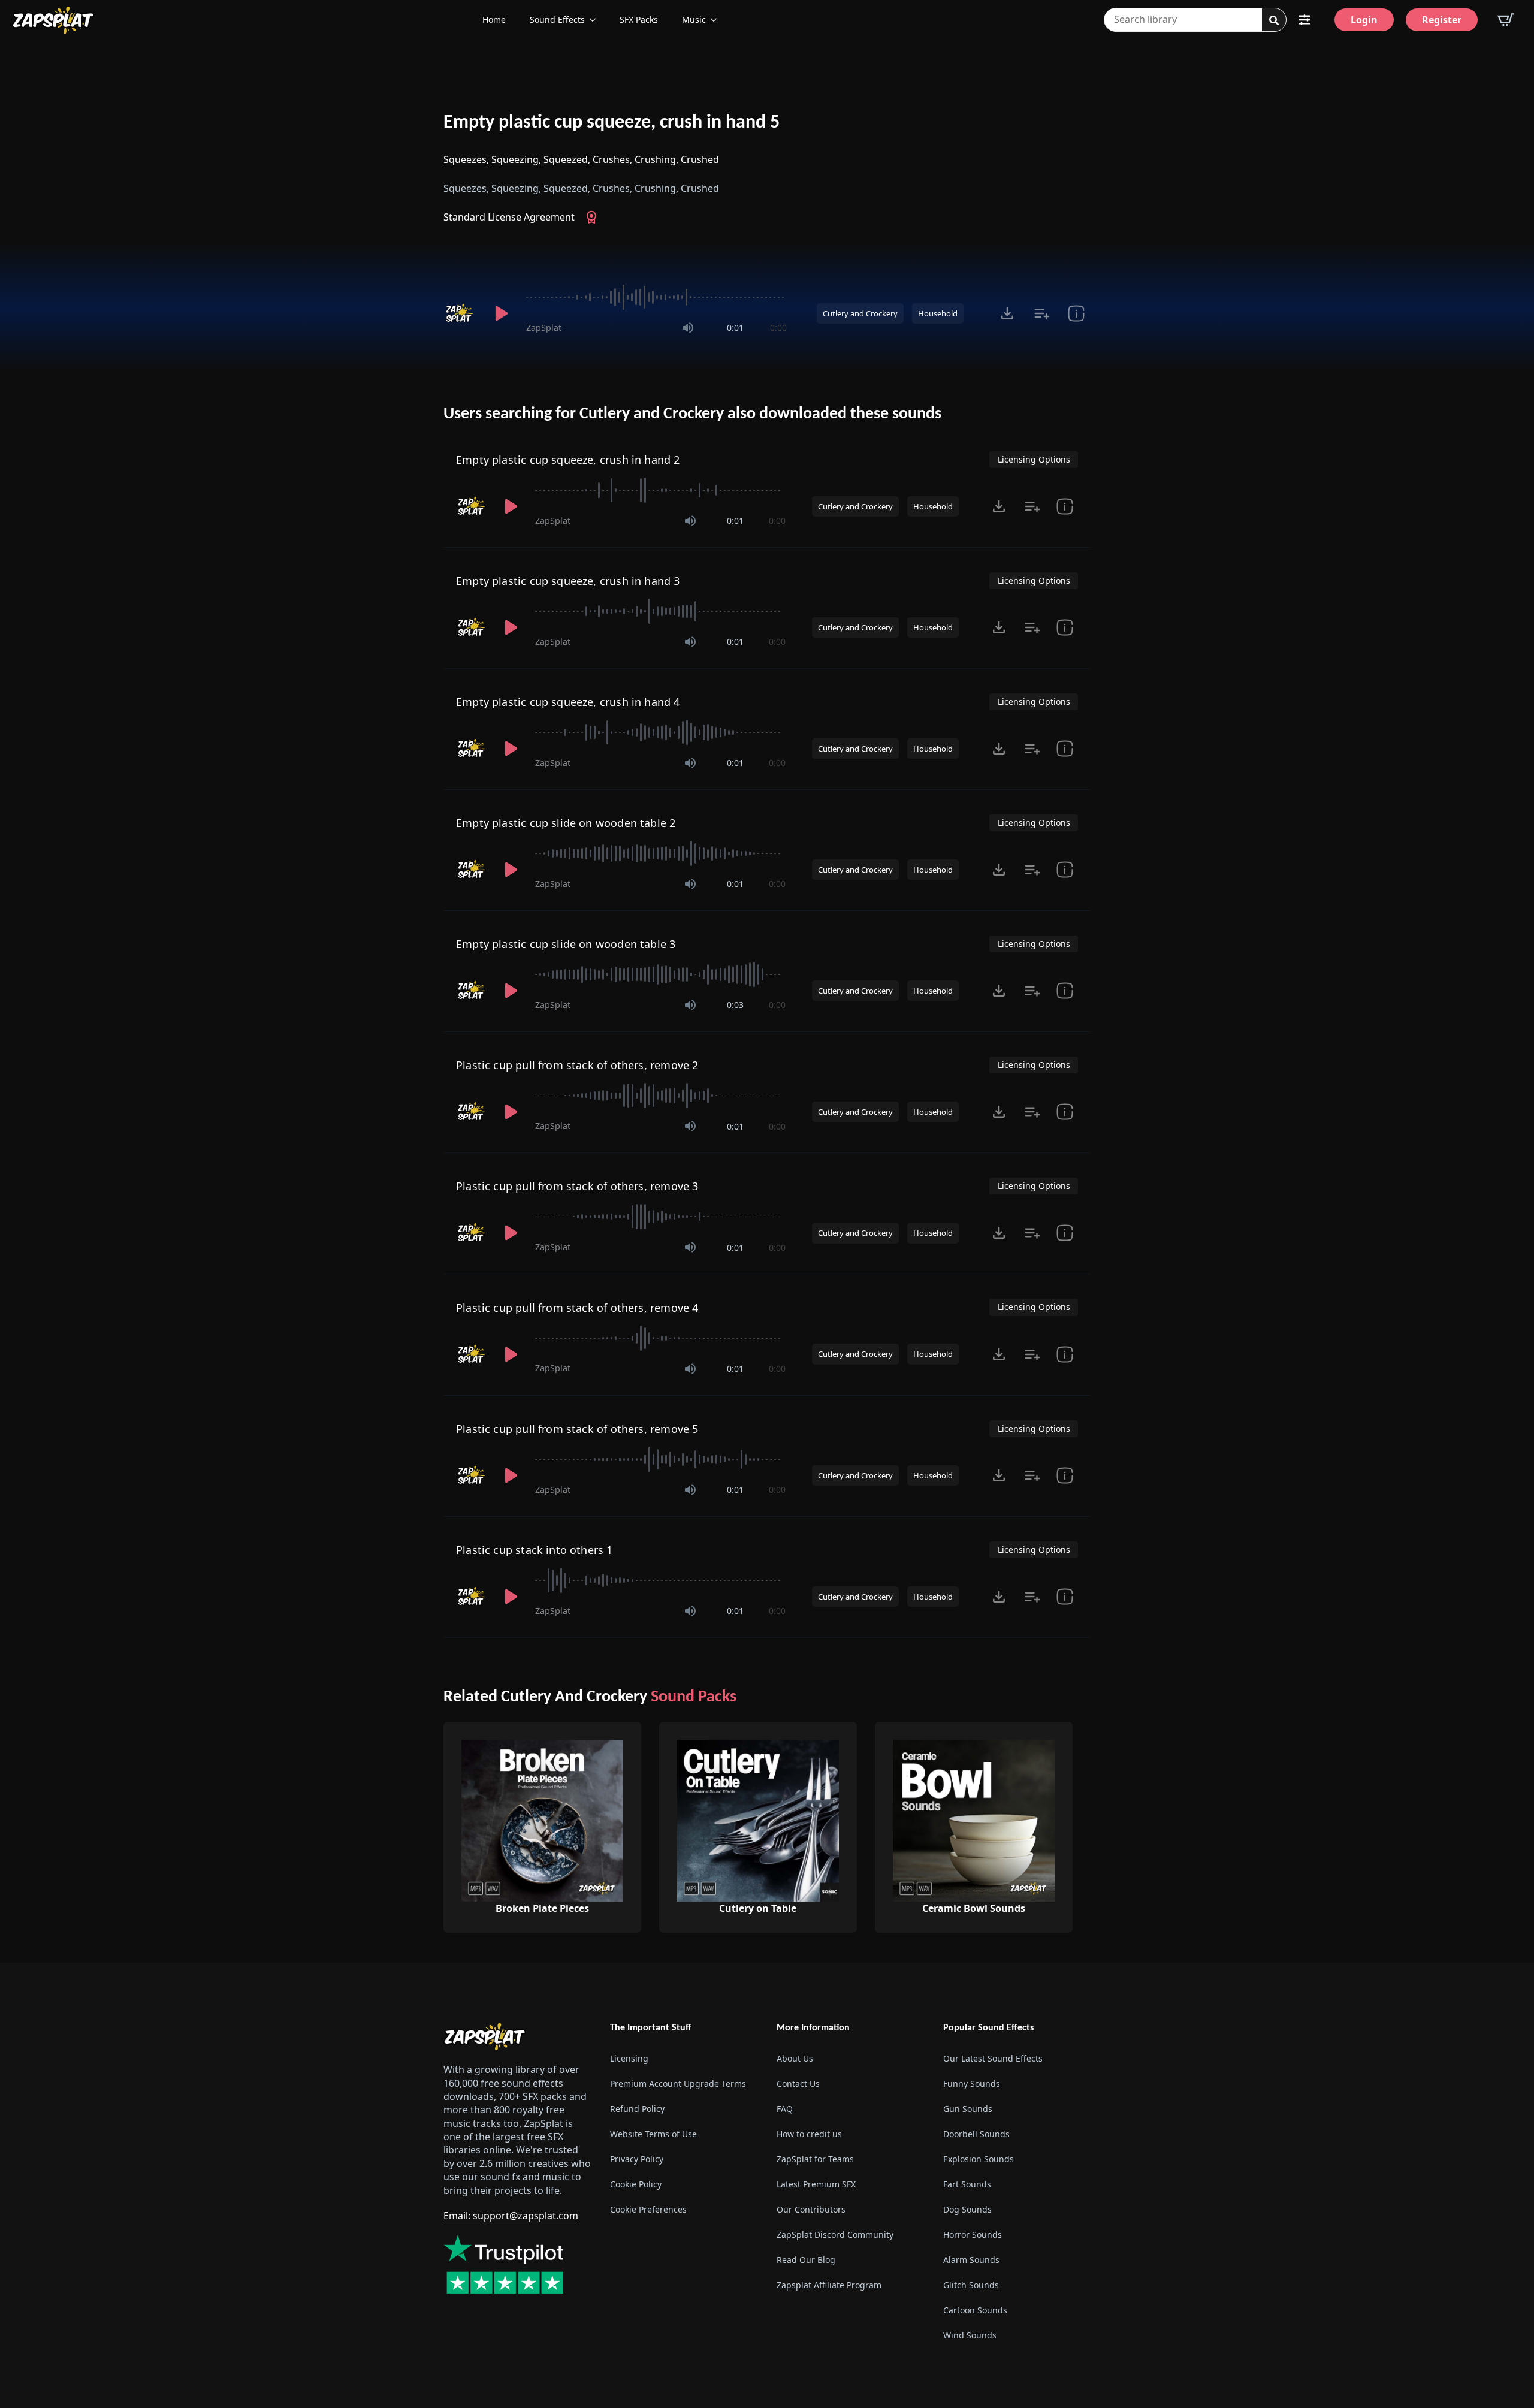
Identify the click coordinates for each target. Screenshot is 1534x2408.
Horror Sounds (973, 2235)
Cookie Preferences (648, 2209)
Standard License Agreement (509, 217)
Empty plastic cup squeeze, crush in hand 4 (568, 702)
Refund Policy (637, 2109)
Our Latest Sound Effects (993, 2058)
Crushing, (656, 159)
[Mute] (688, 328)
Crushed (700, 159)
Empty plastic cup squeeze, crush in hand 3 (568, 581)
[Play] (501, 313)
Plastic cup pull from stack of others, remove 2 (577, 1065)
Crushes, (612, 159)
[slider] (656, 297)
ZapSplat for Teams (815, 2159)
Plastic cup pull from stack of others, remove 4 (577, 1308)
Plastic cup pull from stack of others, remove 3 (577, 1186)
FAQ (785, 2109)
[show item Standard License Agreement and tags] (1076, 313)
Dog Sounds (967, 2209)
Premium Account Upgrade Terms (678, 2083)
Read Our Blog (806, 2260)
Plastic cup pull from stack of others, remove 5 (577, 1429)
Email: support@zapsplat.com (511, 2216)
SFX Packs (639, 19)
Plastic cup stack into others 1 (535, 1550)
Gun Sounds (968, 2109)
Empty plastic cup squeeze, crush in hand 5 (612, 123)
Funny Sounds (972, 2083)
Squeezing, (516, 159)
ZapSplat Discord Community (835, 2235)
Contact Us (798, 2083)
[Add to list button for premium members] (1042, 313)
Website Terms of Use (653, 2134)
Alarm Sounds (971, 2260)
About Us (795, 2058)
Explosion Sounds (979, 2159)
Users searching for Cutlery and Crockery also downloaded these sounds (692, 414)
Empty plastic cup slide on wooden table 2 (566, 823)
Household (938, 313)
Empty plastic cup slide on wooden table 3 (566, 944)
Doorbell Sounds (976, 2134)
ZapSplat (544, 328)
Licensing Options (1034, 459)
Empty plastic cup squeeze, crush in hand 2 (568, 460)
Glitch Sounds (971, 2285)
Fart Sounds (967, 2184)
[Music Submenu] (717, 20)
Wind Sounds (970, 2335)
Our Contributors (811, 2209)
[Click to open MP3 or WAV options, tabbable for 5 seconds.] (1007, 313)
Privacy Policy (637, 2159)
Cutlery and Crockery (860, 313)
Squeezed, (567, 159)
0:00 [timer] (778, 328)
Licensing (629, 2058)
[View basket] (1506, 20)
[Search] (1274, 20)
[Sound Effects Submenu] (596, 20)
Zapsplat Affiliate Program (829, 2285)
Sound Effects (557, 19)
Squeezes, (466, 159)
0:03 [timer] (735, 1005)
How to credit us (809, 2134)
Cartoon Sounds (975, 2310)
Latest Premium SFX (816, 2184)
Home (494, 19)
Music (694, 19)
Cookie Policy (636, 2184)
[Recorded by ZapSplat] (460, 313)
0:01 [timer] (735, 328)
